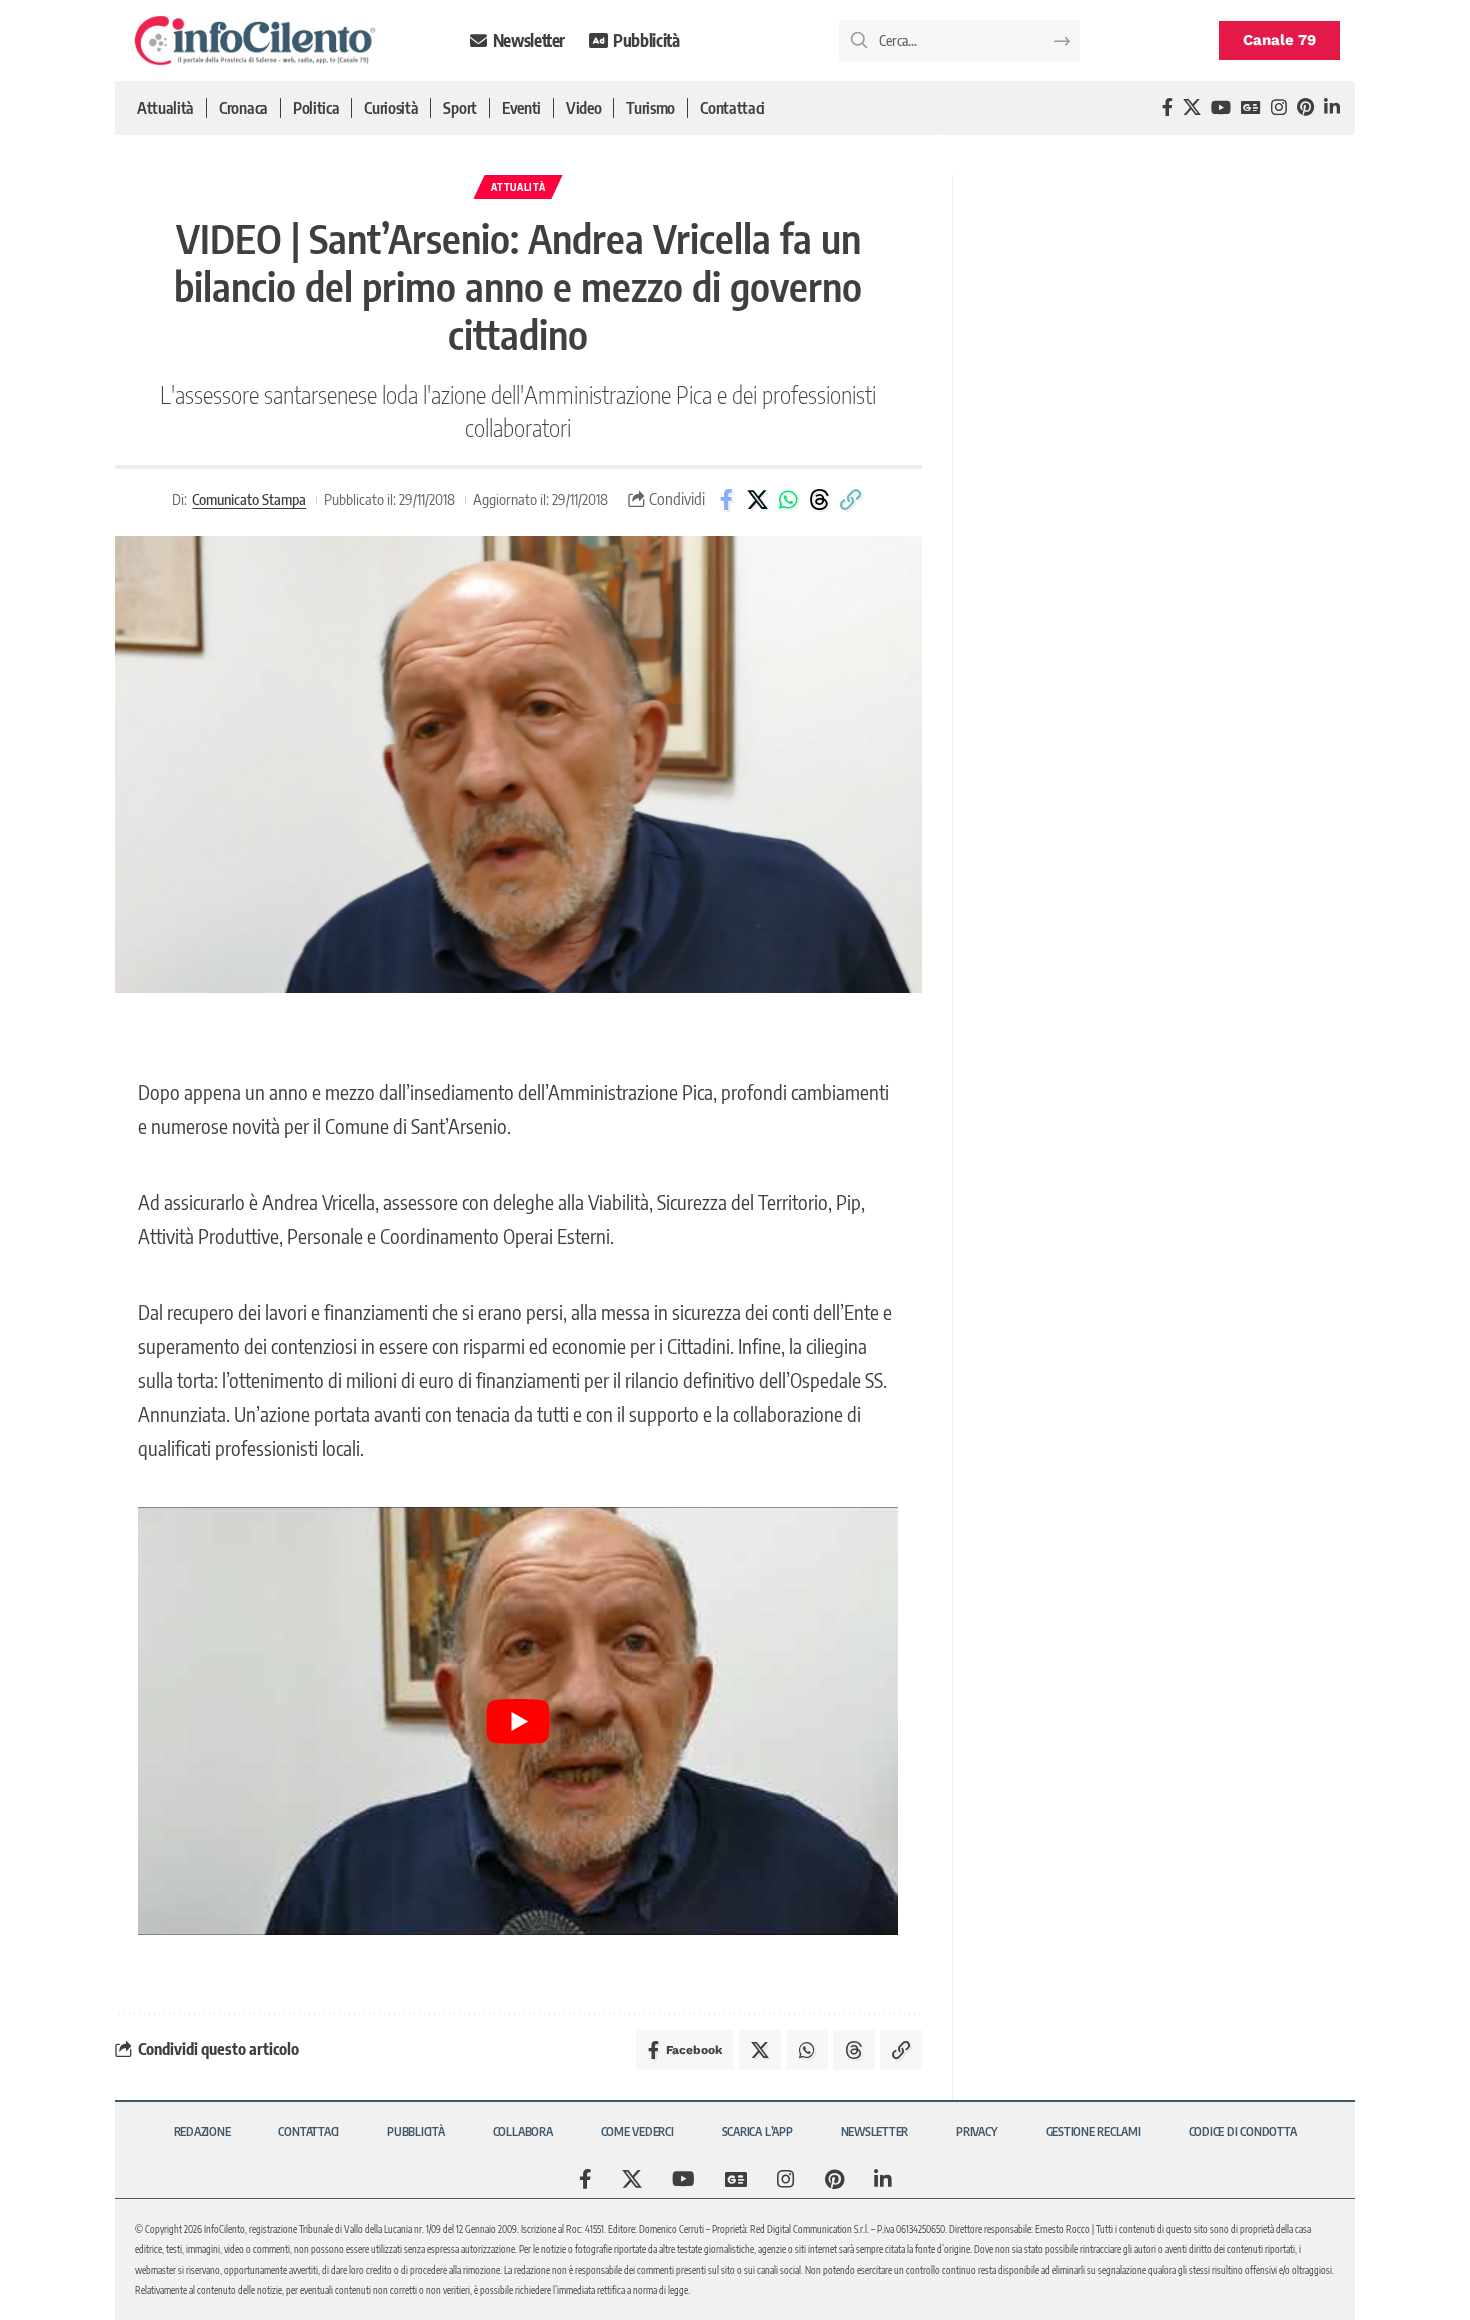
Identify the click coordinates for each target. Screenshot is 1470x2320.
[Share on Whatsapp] (788, 500)
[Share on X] (757, 500)
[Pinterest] (1305, 107)
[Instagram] (1279, 107)
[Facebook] (1167, 107)
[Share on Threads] (819, 500)
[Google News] (1251, 107)
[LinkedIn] (1332, 107)
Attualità (518, 187)
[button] (850, 500)
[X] (1192, 107)
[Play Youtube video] (518, 1720)
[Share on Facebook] (726, 500)
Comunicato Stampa (249, 499)
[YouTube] (1221, 107)
